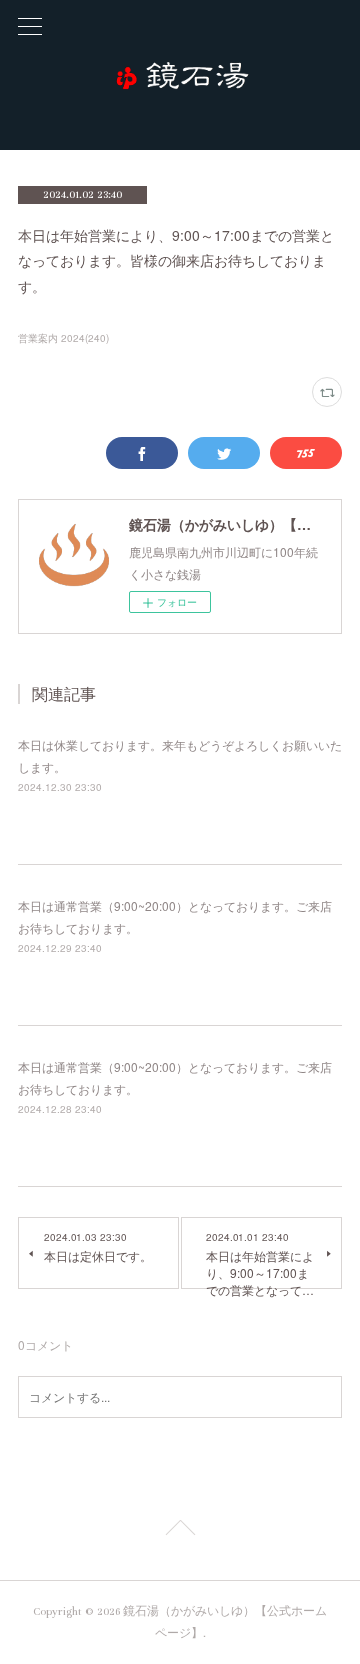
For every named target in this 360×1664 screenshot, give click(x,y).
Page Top (180, 1531)
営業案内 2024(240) (63, 338)
